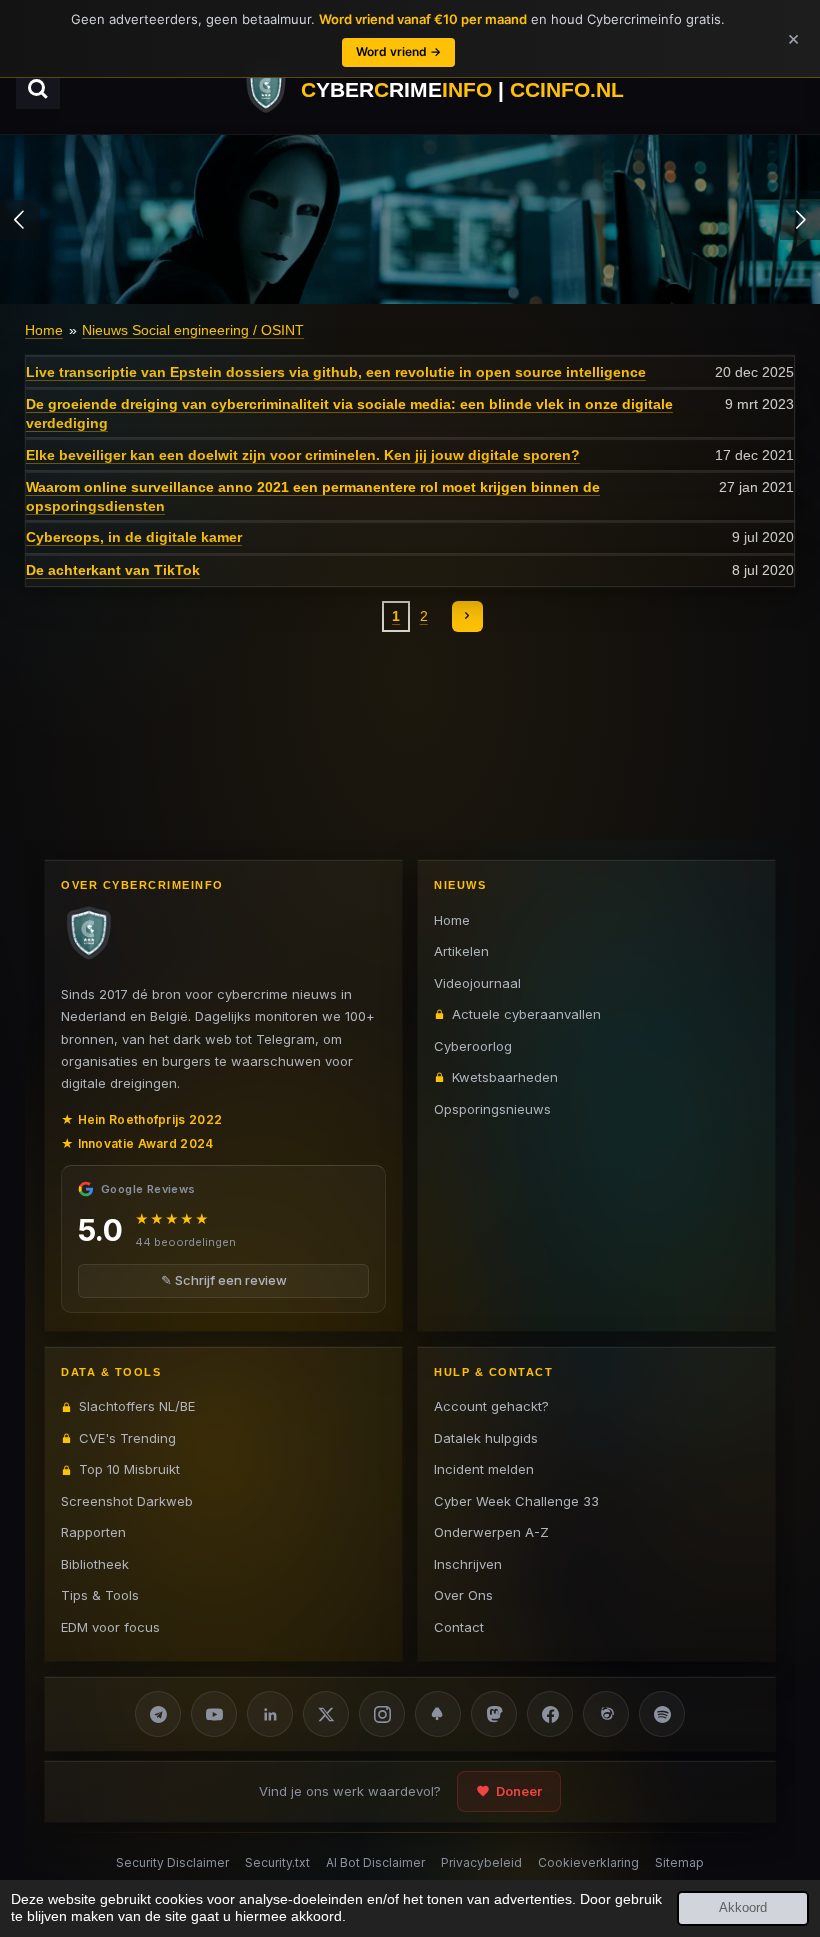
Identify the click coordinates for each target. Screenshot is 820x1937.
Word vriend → (398, 51)
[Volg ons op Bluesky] (438, 1714)
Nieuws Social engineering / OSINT (193, 330)
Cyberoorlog (473, 1046)
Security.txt (277, 1862)
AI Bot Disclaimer (375, 1862)
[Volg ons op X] (326, 1714)
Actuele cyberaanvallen (526, 1014)
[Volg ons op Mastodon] (494, 1714)
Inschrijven (468, 1564)
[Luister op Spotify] (662, 1714)
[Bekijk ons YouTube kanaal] (214, 1714)
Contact (459, 1627)
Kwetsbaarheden (505, 1077)
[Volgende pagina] (468, 617)
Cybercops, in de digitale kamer (134, 537)
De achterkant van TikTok (113, 570)
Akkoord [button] (743, 1908)
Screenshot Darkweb (127, 1501)
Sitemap (679, 1862)
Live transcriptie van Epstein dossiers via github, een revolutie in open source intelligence (336, 372)
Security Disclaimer (172, 1862)
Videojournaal (477, 983)
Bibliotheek (95, 1564)
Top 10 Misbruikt (129, 1469)
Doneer (519, 1791)
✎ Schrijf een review (224, 1280)
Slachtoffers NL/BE (137, 1406)
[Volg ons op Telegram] (158, 1714)
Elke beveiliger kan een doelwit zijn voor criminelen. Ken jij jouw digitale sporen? (303, 455)
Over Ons (463, 1595)
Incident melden (484, 1469)
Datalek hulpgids (486, 1438)
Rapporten (93, 1532)
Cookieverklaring (588, 1862)
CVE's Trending (127, 1438)
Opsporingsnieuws (492, 1109)
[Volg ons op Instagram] (382, 1714)
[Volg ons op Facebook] (550, 1714)
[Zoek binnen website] (38, 89)
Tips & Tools (100, 1595)
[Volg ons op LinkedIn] (270, 1714)
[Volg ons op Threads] (606, 1714)
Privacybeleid (481, 1862)
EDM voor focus (110, 1627)
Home (44, 330)
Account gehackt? (491, 1406)
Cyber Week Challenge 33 (516, 1501)
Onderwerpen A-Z (491, 1532)
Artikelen (461, 951)
